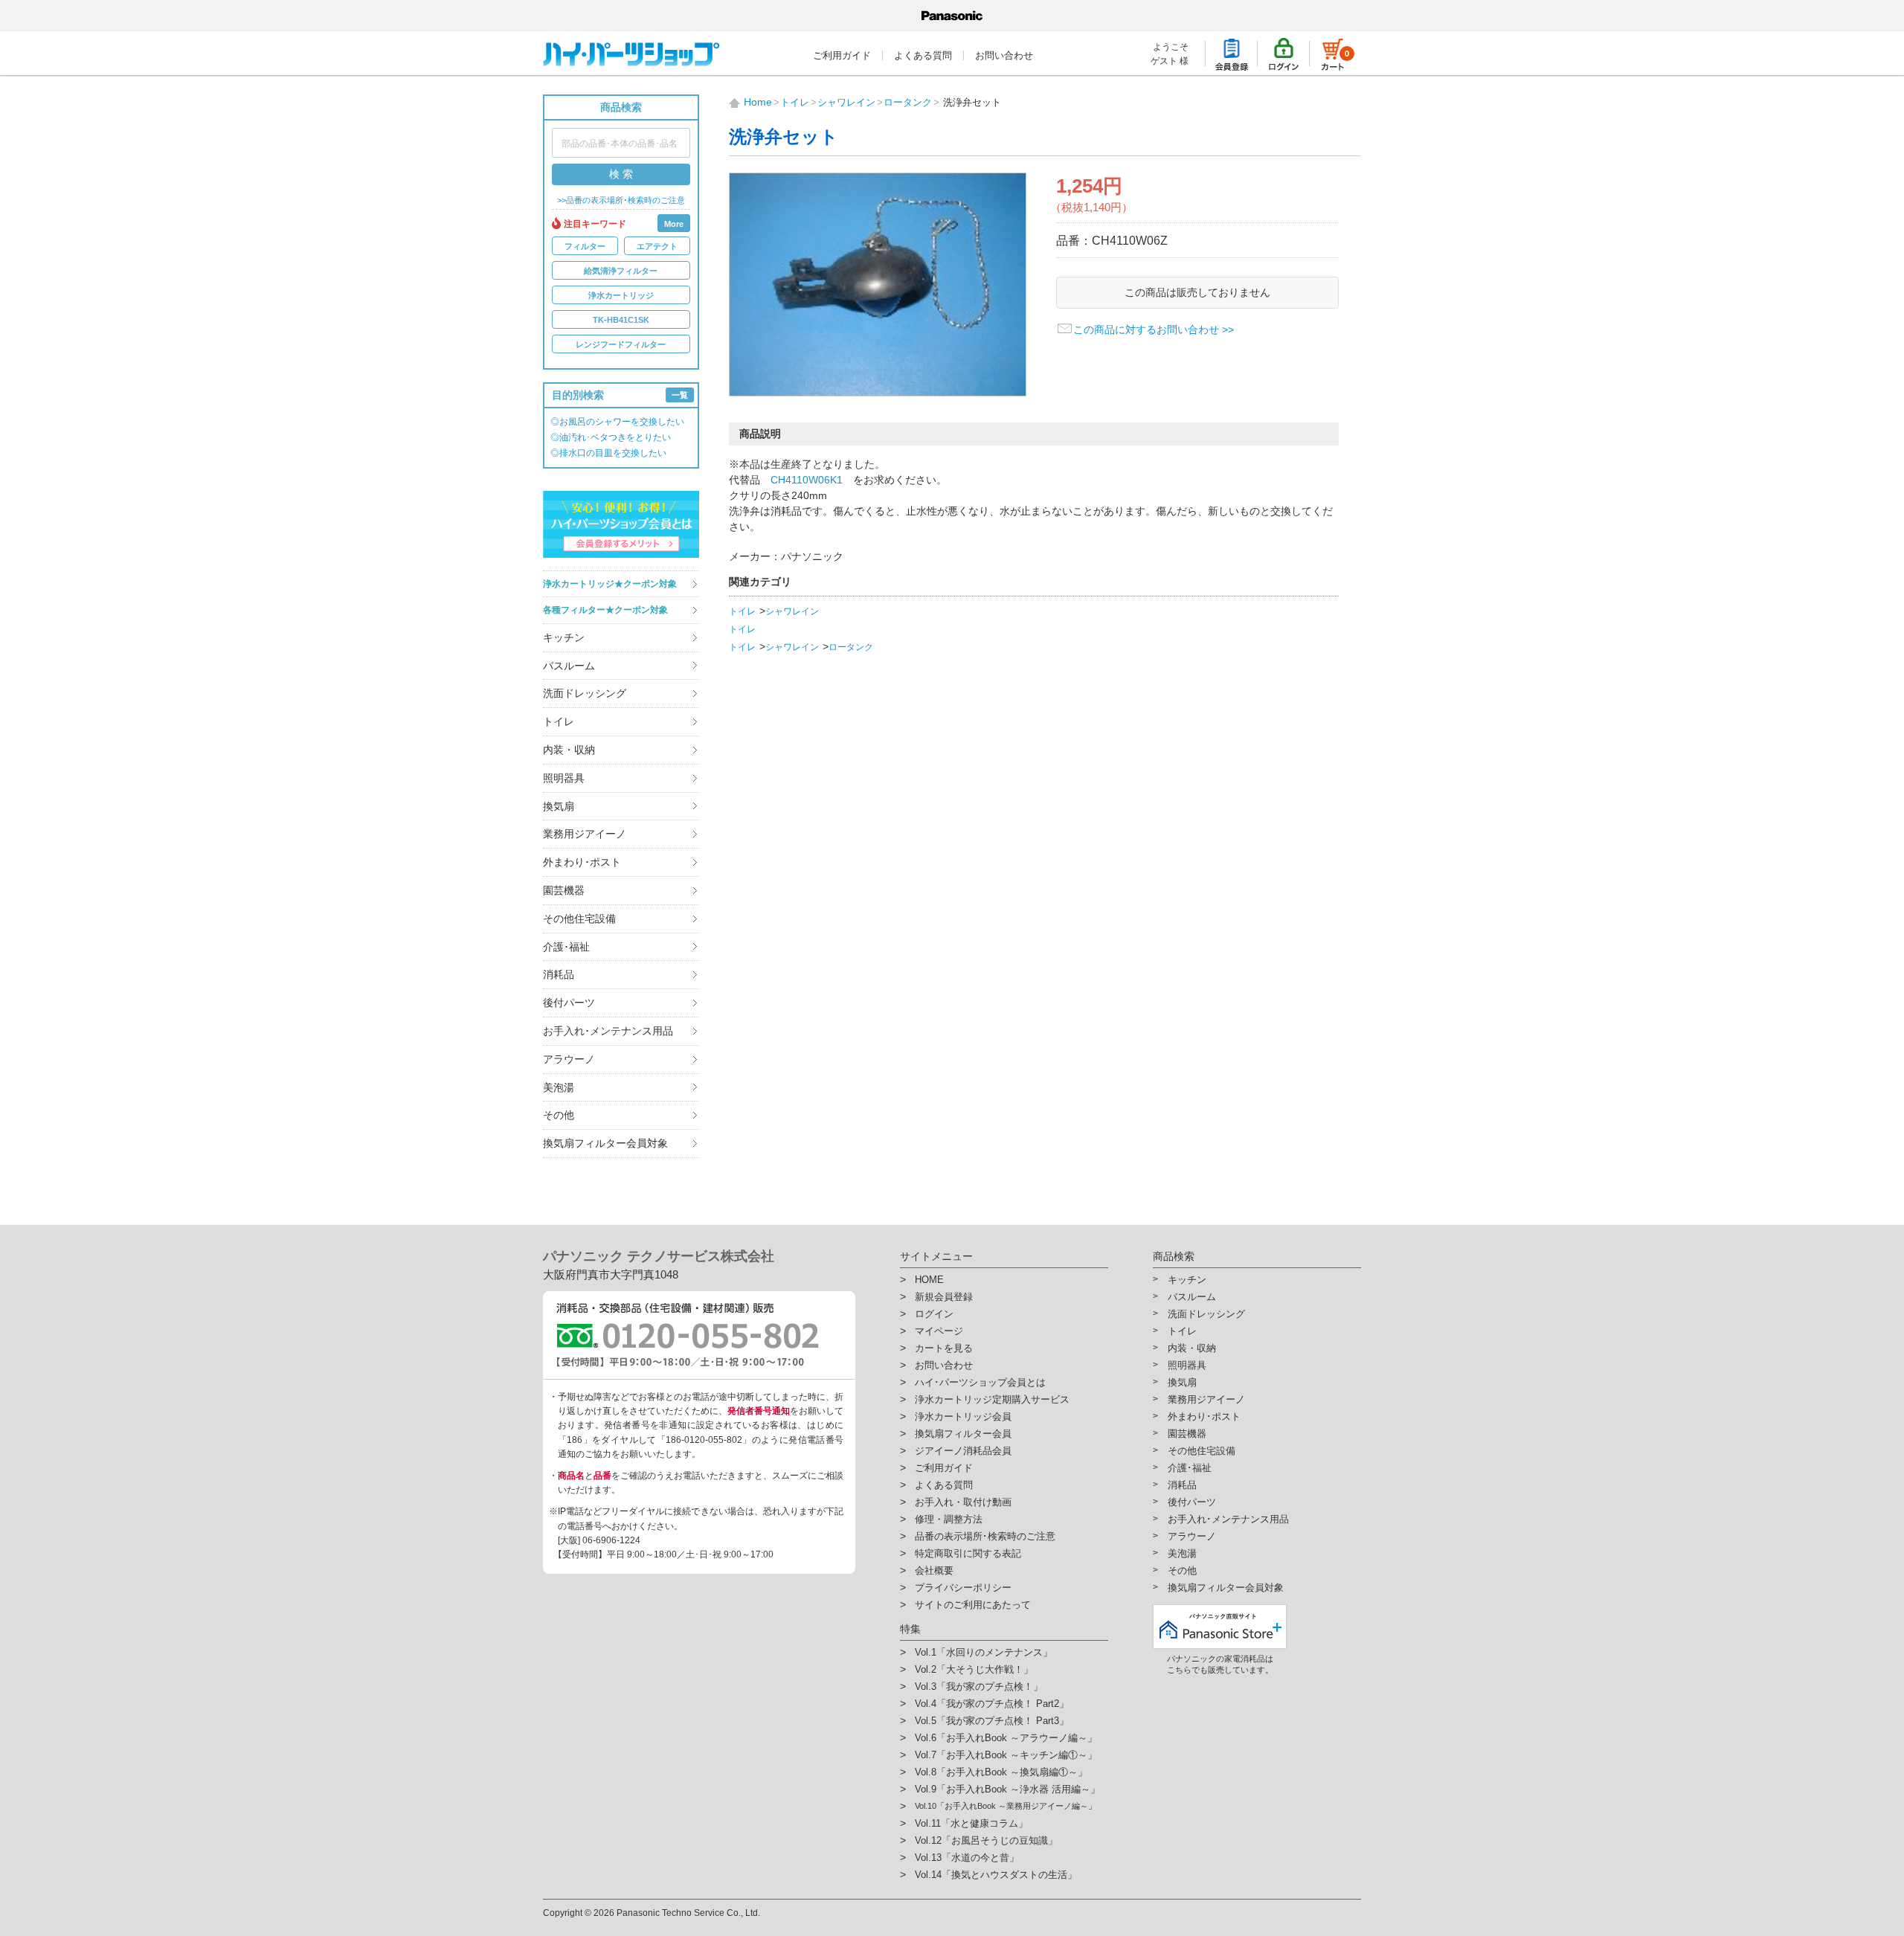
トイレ (559, 721)
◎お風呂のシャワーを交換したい (617, 422)
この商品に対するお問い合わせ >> (1154, 329)
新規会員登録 (944, 1297)
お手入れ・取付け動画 (963, 1502)
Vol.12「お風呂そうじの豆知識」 (986, 1840)
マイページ (939, 1331)
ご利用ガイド (842, 55)
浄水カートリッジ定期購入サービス (992, 1399)
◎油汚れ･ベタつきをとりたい (611, 437)
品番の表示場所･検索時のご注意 (985, 1536)
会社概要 (934, 1570)
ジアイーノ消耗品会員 (963, 1451)
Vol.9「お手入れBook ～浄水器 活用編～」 (1007, 1789)
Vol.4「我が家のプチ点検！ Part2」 (992, 1704)
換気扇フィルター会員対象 (605, 1143)
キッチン (564, 637)
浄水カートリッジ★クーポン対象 (610, 584)
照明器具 (564, 778)
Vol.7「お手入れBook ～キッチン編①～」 (1006, 1755)
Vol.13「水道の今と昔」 (967, 1858)
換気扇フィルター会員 (963, 1434)
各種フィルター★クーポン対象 (605, 610)
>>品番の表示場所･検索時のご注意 (621, 200)
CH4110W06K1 (807, 480)
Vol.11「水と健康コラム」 (971, 1823)
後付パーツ (569, 1003)
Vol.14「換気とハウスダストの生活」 (996, 1875)
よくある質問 (923, 55)
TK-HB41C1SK (621, 320)
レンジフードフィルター (621, 344)
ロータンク (851, 647)
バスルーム (569, 666)
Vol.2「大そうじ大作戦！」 (974, 1669)
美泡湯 (559, 1087)
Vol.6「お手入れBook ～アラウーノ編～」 (1006, 1738)
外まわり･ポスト (582, 862)
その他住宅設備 (579, 919)
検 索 (621, 174)
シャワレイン (792, 611)
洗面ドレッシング (585, 693)
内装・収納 (569, 750)
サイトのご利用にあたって (973, 1605)
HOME (929, 1280)
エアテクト (657, 246)
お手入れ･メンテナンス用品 (608, 1031)
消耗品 (559, 974)
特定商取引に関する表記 (968, 1553)
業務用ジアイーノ (585, 834)
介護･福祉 (566, 947)
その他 (559, 1115)
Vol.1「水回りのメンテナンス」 (984, 1652)
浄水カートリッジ (621, 295)
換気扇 (559, 806)
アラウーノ (569, 1059)
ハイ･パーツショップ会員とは (980, 1382)
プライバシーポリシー (963, 1588)
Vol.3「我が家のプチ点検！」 (979, 1686)
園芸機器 (564, 890)
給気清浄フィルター (621, 271)
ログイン (934, 1314)
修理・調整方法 (949, 1519)
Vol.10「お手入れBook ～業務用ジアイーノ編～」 (1006, 1806)
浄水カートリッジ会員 (963, 1416)
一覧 (680, 395)
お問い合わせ (1004, 55)
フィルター (585, 246)
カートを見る (944, 1348)
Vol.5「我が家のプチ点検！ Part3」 (992, 1721)
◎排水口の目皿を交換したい (608, 453)
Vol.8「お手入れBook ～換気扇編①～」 (1001, 1772)
